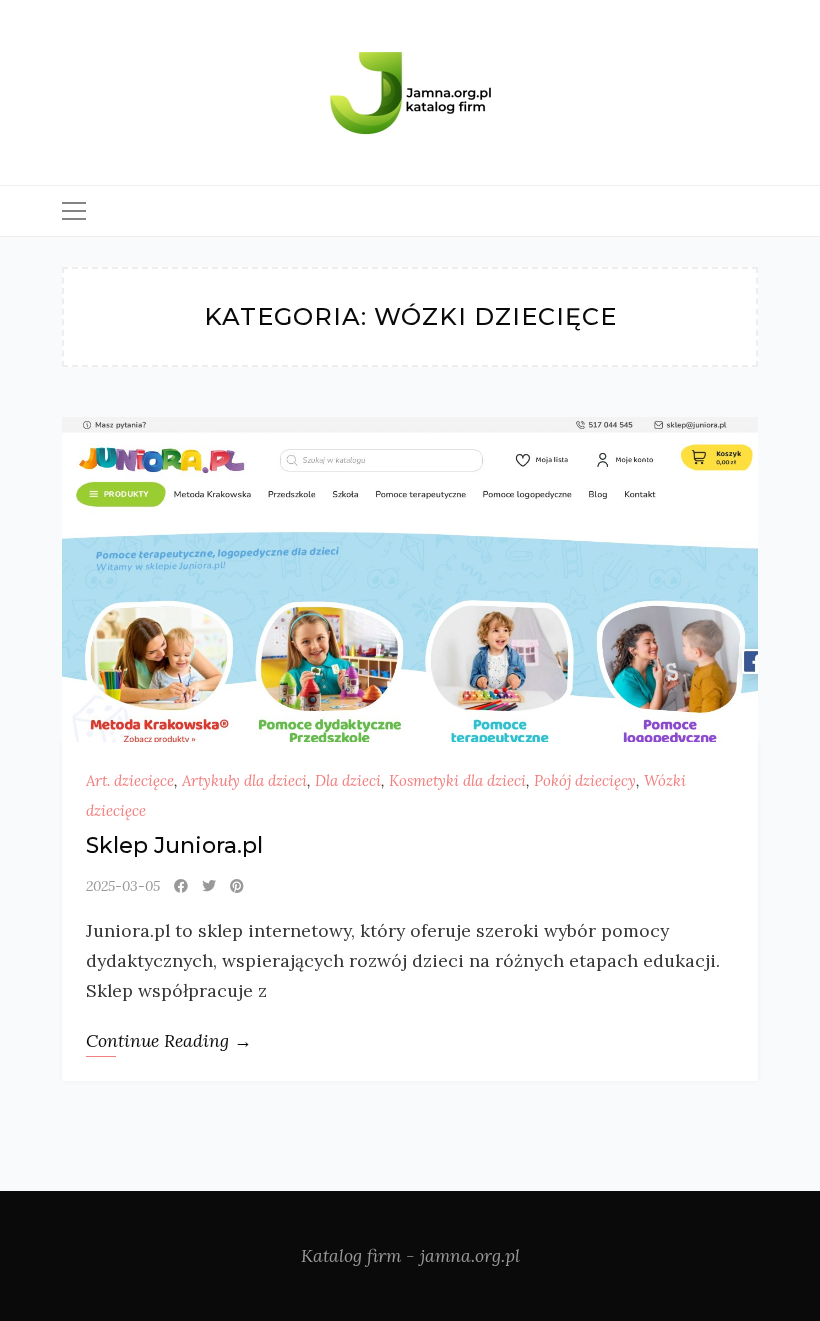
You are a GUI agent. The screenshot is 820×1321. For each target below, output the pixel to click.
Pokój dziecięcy (585, 780)
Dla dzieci (348, 780)
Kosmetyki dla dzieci (457, 780)
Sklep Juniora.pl (174, 845)
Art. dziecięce (130, 780)
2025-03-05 (123, 886)
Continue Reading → (169, 1040)
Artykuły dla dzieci (244, 780)
